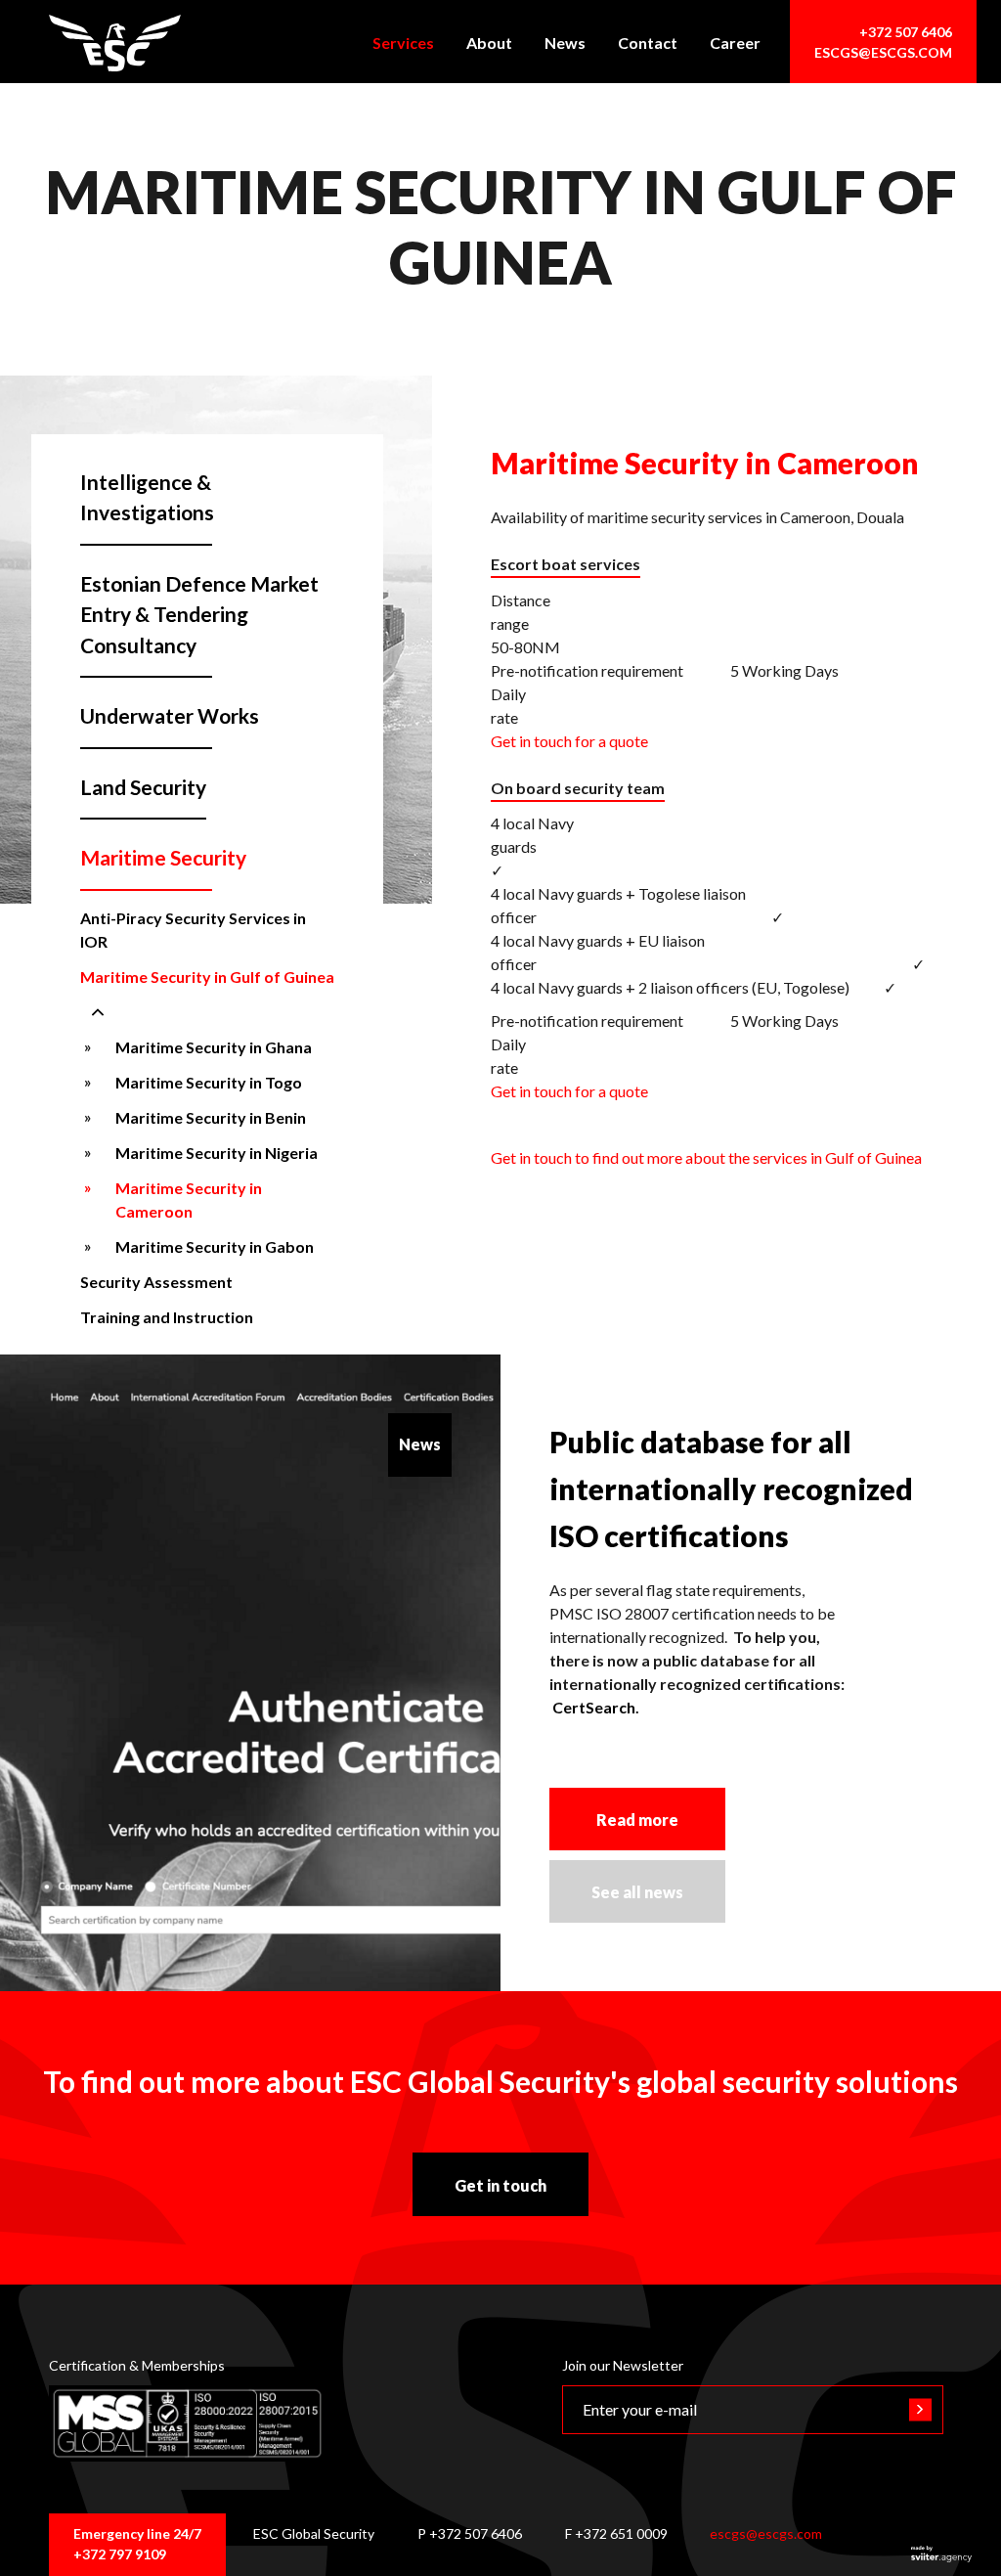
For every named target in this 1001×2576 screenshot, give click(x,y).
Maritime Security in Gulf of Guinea (207, 977)
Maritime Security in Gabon (215, 1246)
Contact (648, 43)
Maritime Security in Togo (209, 1082)
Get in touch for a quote (569, 741)
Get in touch (500, 2185)
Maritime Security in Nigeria (217, 1153)
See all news (637, 1892)
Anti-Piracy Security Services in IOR (193, 930)
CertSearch (594, 1707)
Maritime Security (163, 857)
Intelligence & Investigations (147, 497)
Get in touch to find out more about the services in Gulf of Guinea (706, 1157)
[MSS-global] (188, 2423)
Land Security (143, 787)
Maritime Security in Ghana (214, 1047)
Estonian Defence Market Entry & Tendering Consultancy (199, 614)
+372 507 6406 (906, 32)
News (565, 43)
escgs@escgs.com (883, 52)
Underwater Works (170, 715)
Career (735, 43)
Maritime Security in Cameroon (189, 1199)
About (489, 43)
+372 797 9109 (120, 2554)
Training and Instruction (167, 1317)
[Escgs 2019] (115, 43)
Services (403, 43)
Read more (637, 1820)
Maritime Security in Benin (211, 1117)
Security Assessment (156, 1282)
